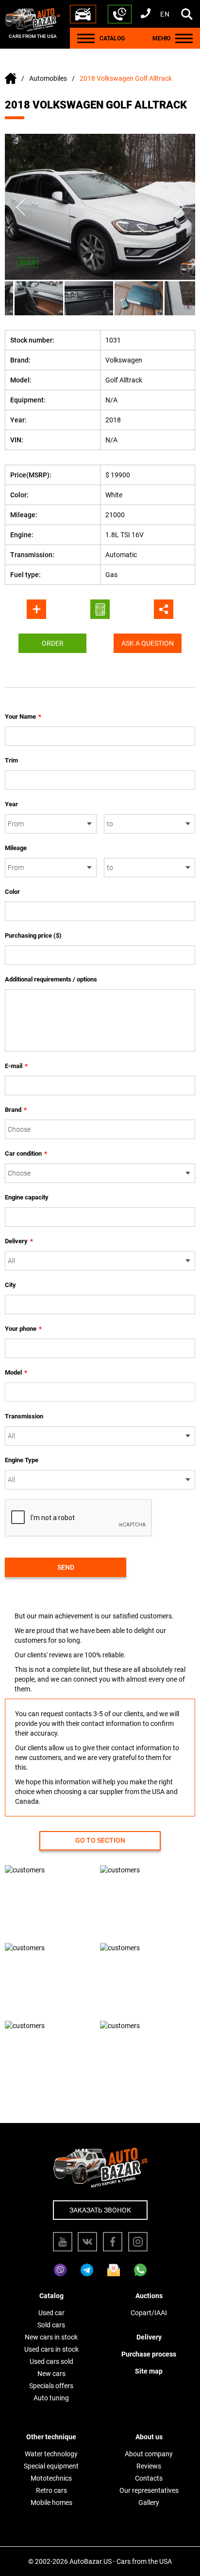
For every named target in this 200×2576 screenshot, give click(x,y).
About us (149, 2437)
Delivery (19, 1241)
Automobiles (48, 78)
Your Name (23, 717)
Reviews (149, 2466)
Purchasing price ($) (33, 935)
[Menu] (86, 38)
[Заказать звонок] (120, 14)
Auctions (149, 2296)
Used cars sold (51, 2361)
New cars (51, 2374)
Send (66, 1567)
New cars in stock (51, 2337)
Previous (21, 207)
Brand (16, 1110)
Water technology (51, 2454)
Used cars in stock (51, 2349)
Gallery (149, 2503)
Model (16, 1372)
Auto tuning (51, 2398)
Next (179, 207)
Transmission (24, 1416)
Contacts (149, 2478)
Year (11, 804)
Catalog (51, 2296)
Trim (11, 760)
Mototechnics (51, 2478)
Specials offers (51, 2386)
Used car (51, 2313)
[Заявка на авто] (83, 14)
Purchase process (149, 2354)
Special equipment (51, 2466)
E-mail (16, 1066)
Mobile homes (51, 2503)
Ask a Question (148, 643)
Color (12, 892)
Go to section (100, 1840)
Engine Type (22, 1460)
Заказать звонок (100, 2210)
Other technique (51, 2437)
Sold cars (51, 2325)
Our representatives (149, 2490)
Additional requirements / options (51, 979)
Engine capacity (27, 1197)
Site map (149, 2371)
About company (149, 2454)
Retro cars (51, 2490)
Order (53, 643)
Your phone (23, 1329)
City (10, 1285)
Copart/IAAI (149, 2313)
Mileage (16, 848)
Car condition (26, 1153)
